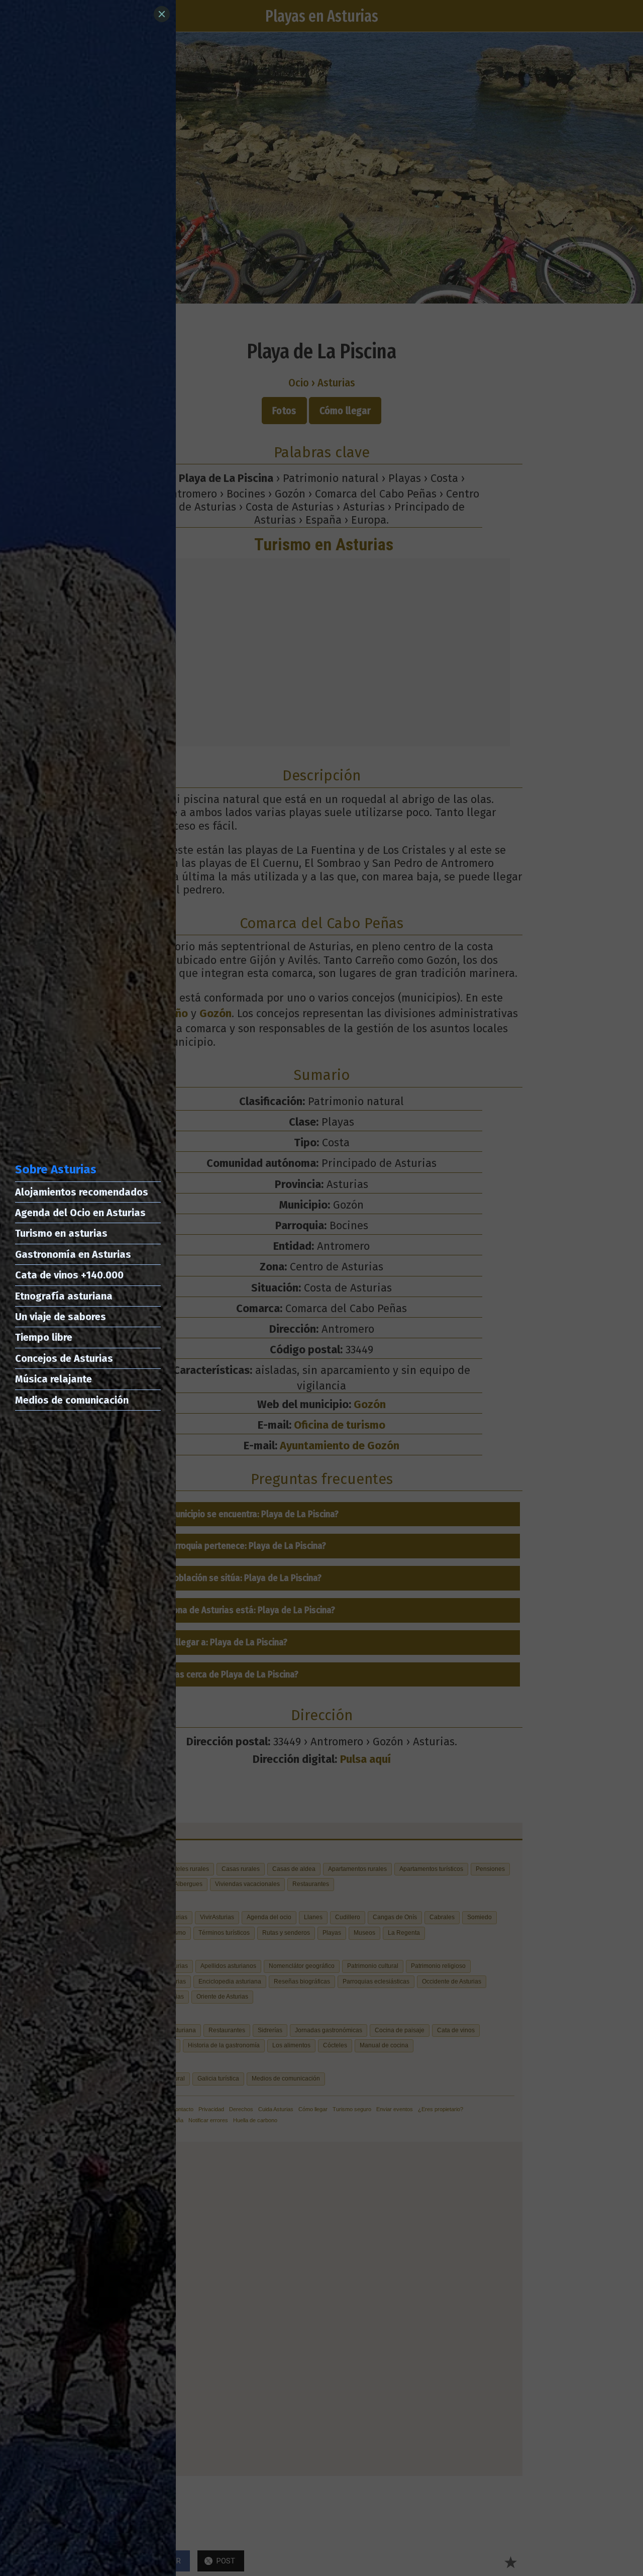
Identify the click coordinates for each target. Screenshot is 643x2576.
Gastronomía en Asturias (73, 1254)
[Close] (162, 14)
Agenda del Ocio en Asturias (80, 1213)
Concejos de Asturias (64, 1358)
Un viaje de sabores (61, 1317)
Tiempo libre (44, 1337)
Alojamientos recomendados (82, 1192)
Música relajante (53, 1379)
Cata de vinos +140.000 (69, 1275)
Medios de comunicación (72, 1400)
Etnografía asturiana (64, 1296)
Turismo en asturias (61, 1233)
